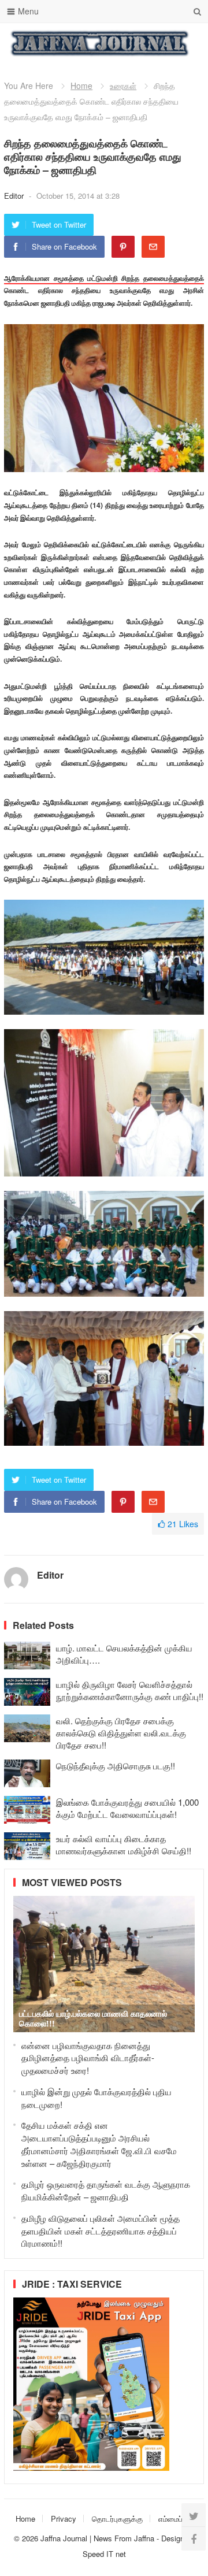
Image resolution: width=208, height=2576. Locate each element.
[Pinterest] (123, 247)
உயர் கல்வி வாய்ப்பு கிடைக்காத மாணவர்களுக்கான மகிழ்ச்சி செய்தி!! (124, 1844)
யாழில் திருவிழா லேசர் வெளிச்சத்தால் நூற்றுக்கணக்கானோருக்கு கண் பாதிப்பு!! (130, 1690)
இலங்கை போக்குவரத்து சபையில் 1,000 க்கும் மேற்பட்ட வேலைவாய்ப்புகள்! (127, 1808)
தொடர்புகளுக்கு (117, 2519)
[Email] (153, 247)
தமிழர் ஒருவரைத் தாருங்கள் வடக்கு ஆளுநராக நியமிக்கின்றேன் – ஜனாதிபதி (106, 2190)
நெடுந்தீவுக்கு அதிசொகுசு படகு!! (116, 1766)
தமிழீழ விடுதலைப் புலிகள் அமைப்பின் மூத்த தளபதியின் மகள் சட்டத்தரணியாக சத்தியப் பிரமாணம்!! (101, 2231)
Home (81, 86)
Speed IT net (104, 2554)
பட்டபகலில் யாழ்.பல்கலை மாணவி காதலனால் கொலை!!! (93, 2018)
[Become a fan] (194, 2538)
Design (174, 2538)
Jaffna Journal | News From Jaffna (97, 2538)
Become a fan (187, 43)
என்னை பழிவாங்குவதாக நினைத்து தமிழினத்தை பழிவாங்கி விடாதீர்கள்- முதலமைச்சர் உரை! (88, 2058)
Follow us (149, 43)
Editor (15, 196)
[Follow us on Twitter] (194, 2515)
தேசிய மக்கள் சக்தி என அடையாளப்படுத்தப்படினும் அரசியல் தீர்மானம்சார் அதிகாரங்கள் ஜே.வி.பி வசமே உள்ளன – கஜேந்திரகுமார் (99, 2144)
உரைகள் (123, 86)
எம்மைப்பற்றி (177, 2519)
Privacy (64, 2519)
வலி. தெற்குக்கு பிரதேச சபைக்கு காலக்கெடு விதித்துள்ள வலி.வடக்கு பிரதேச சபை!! (121, 1733)
